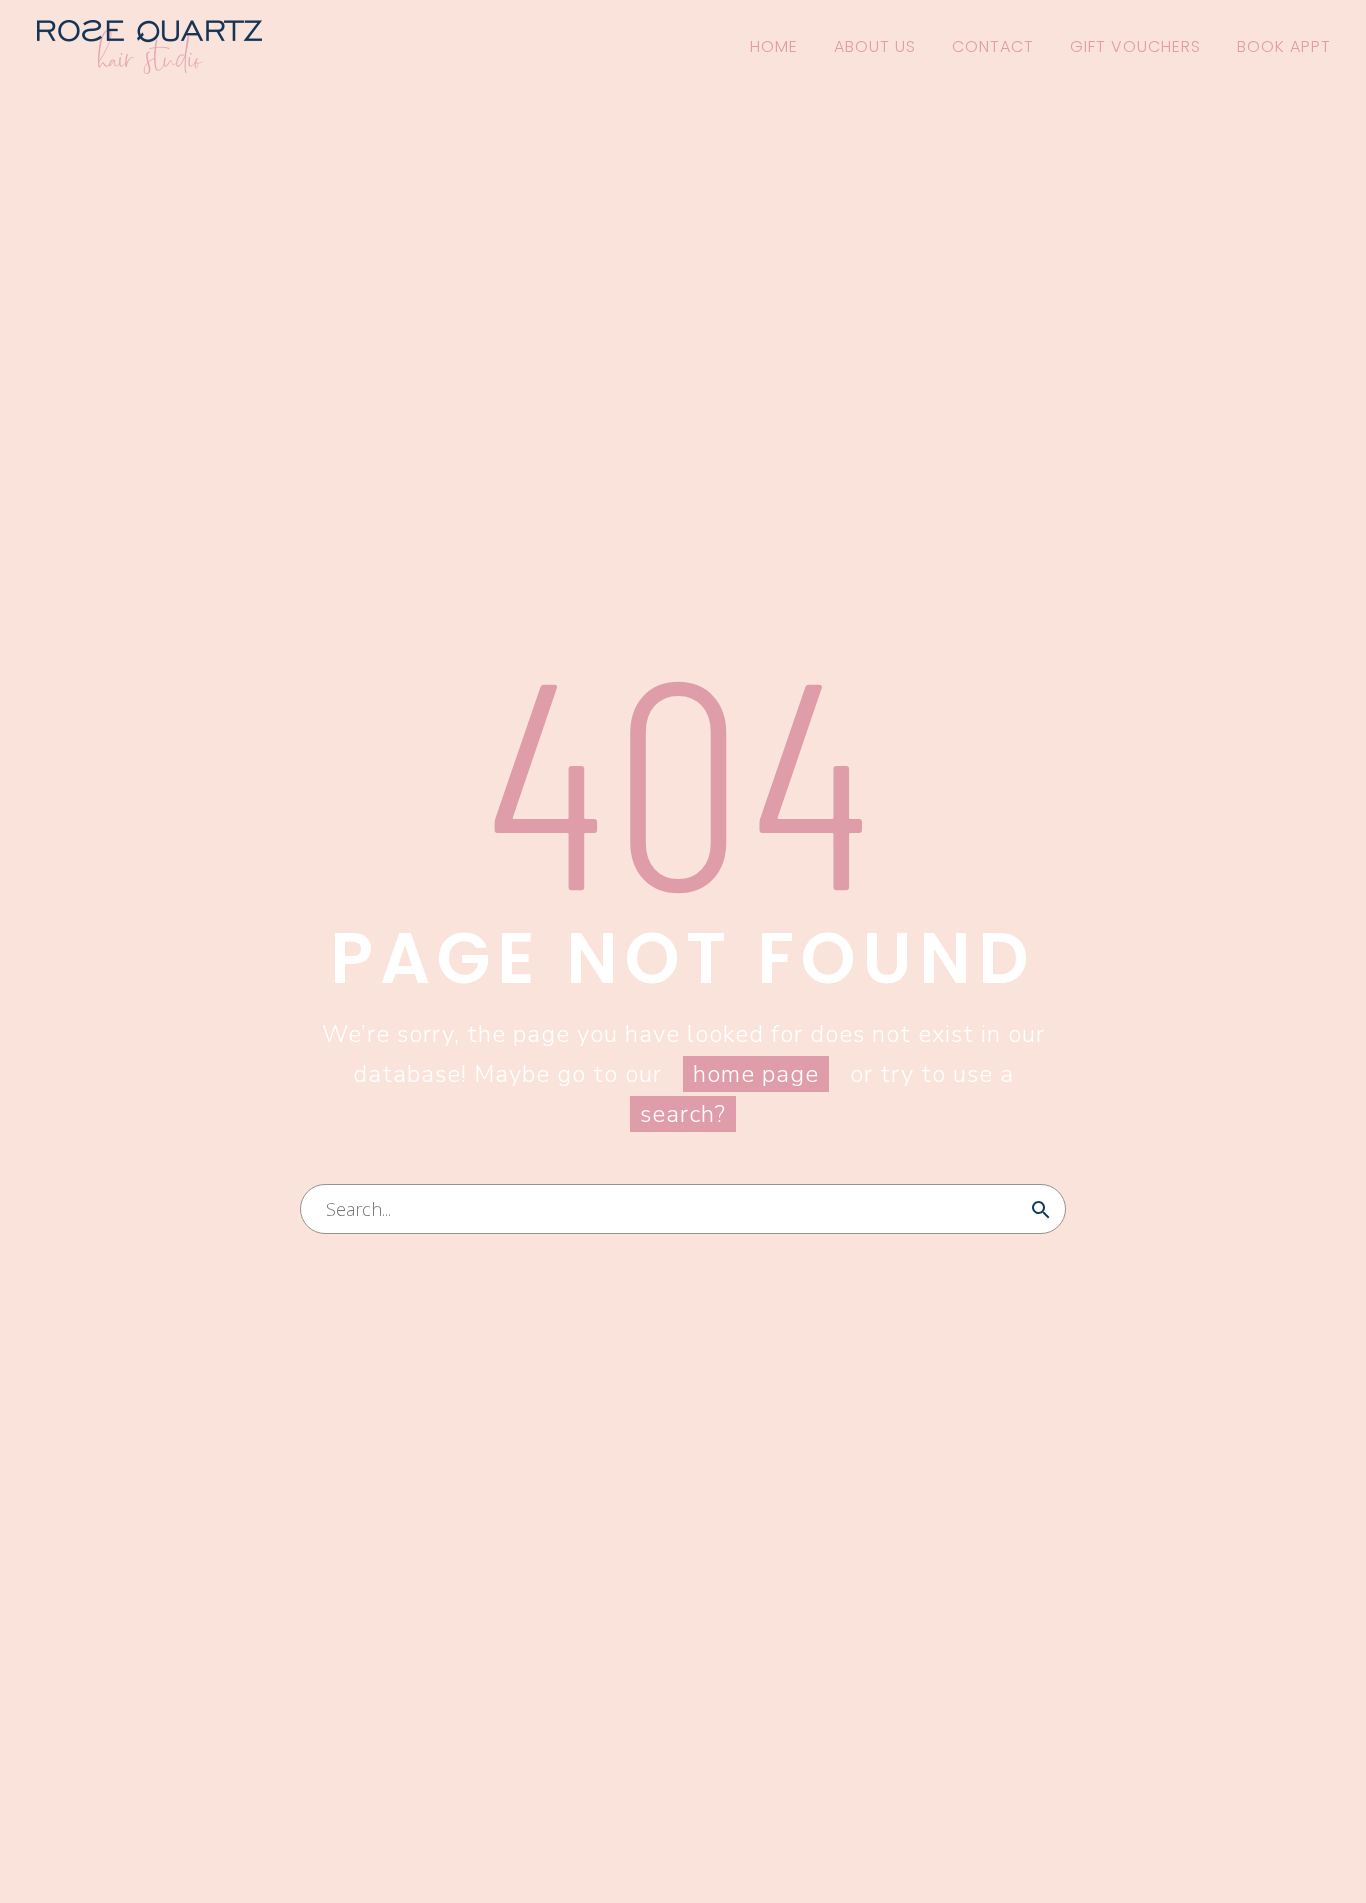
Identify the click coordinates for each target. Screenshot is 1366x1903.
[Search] (1041, 1209)
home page (756, 1074)
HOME (774, 46)
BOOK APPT (1284, 46)
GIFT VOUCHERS (1135, 46)
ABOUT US (875, 46)
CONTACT (993, 46)
